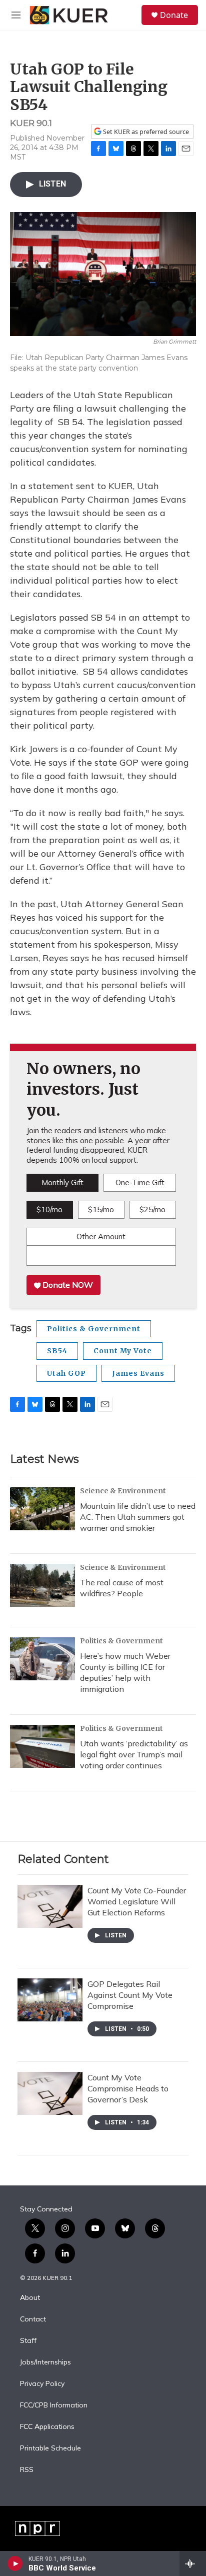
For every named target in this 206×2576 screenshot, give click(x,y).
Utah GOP (66, 1373)
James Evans (138, 1373)
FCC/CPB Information (54, 2405)
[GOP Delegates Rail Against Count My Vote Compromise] (50, 2000)
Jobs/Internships (45, 2362)
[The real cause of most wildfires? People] (42, 1585)
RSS (27, 2470)
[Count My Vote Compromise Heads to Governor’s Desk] (50, 2093)
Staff (28, 2341)
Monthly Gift (62, 1182)
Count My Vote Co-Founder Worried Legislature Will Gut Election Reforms (137, 1901)
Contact (33, 2319)
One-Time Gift (140, 1182)
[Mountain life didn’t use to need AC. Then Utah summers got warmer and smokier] (42, 1509)
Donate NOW (67, 1285)
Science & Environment (123, 1491)
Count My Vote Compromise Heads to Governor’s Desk (128, 2088)
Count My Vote (123, 1351)
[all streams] (193, 2563)
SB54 (57, 1351)
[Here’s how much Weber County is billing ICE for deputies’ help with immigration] (42, 1659)
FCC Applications (47, 2427)
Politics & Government (94, 1329)
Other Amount (101, 1236)
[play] (15, 2563)
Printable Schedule (50, 2448)
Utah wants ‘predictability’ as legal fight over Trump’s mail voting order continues (134, 1754)
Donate (174, 15)
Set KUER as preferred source (145, 132)
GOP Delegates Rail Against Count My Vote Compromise (130, 1995)
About (30, 2298)
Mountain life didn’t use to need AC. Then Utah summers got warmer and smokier (138, 1517)
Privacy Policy (42, 2384)
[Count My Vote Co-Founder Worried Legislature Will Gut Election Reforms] (50, 1906)
